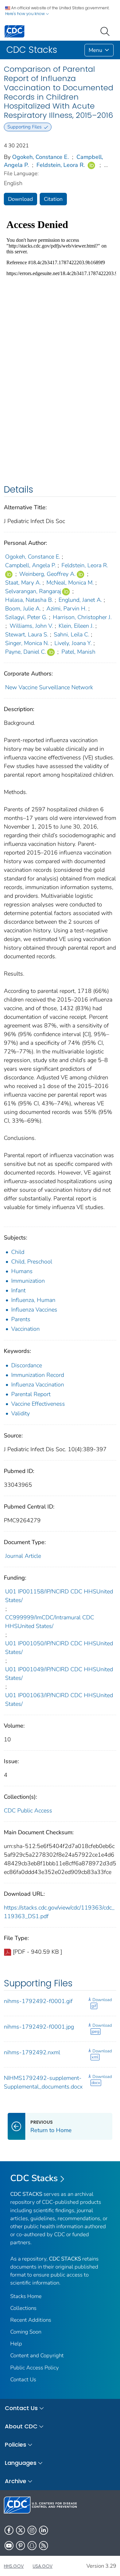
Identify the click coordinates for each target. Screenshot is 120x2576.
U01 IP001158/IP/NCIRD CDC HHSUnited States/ (59, 1596)
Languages (21, 2463)
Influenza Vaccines (34, 1310)
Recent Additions (31, 2320)
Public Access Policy (35, 2368)
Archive (16, 2481)
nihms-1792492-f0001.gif (38, 2001)
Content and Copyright (37, 2355)
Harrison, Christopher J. (82, 617)
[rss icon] (44, 2546)
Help (16, 2344)
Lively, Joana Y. (73, 643)
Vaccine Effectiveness (38, 1404)
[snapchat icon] (32, 2546)
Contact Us (23, 2380)
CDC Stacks (34, 2178)
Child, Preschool (32, 1262)
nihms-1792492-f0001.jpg (39, 2027)
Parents (21, 1319)
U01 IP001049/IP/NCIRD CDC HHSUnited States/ (59, 1674)
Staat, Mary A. (23, 583)
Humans (22, 1271)
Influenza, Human (33, 1300)
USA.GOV (43, 2566)
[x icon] (20, 2530)
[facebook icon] (9, 2530)
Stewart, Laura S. (27, 634)
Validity (20, 1413)
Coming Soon (26, 2332)
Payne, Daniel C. (26, 652)
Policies (16, 2445)
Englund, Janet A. (80, 600)
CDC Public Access (28, 1811)
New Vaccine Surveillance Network (49, 687)
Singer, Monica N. (27, 643)
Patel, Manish (78, 652)
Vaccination (25, 1329)
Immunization (28, 1281)
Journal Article (23, 1556)
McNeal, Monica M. (70, 583)
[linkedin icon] (44, 2530)
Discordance (27, 1365)
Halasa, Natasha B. (29, 600)
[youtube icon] (9, 2546)
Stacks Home (26, 2296)
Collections (23, 2308)
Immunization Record (38, 1375)
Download (20, 199)
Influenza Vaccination (38, 1385)
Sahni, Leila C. (72, 634)
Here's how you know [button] (25, 14)
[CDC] (14, 31)
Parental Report (31, 1394)
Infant (18, 1290)
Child (18, 1252)
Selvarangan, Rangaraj (33, 591)
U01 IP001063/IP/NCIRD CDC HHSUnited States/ (59, 1700)
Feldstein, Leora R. (61, 165)
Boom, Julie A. (23, 609)
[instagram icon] (32, 2530)
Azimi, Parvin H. (67, 609)
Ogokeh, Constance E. (40, 157)
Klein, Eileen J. (76, 626)
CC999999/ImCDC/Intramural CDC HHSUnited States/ (50, 1622)
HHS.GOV (14, 2566)
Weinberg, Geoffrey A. (47, 574)
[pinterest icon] (20, 2546)
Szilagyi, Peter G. (26, 617)
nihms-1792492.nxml (32, 2052)
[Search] (106, 31)
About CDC (21, 2426)
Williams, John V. (31, 626)
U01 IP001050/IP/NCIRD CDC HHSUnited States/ (59, 1648)
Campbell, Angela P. (31, 565)
